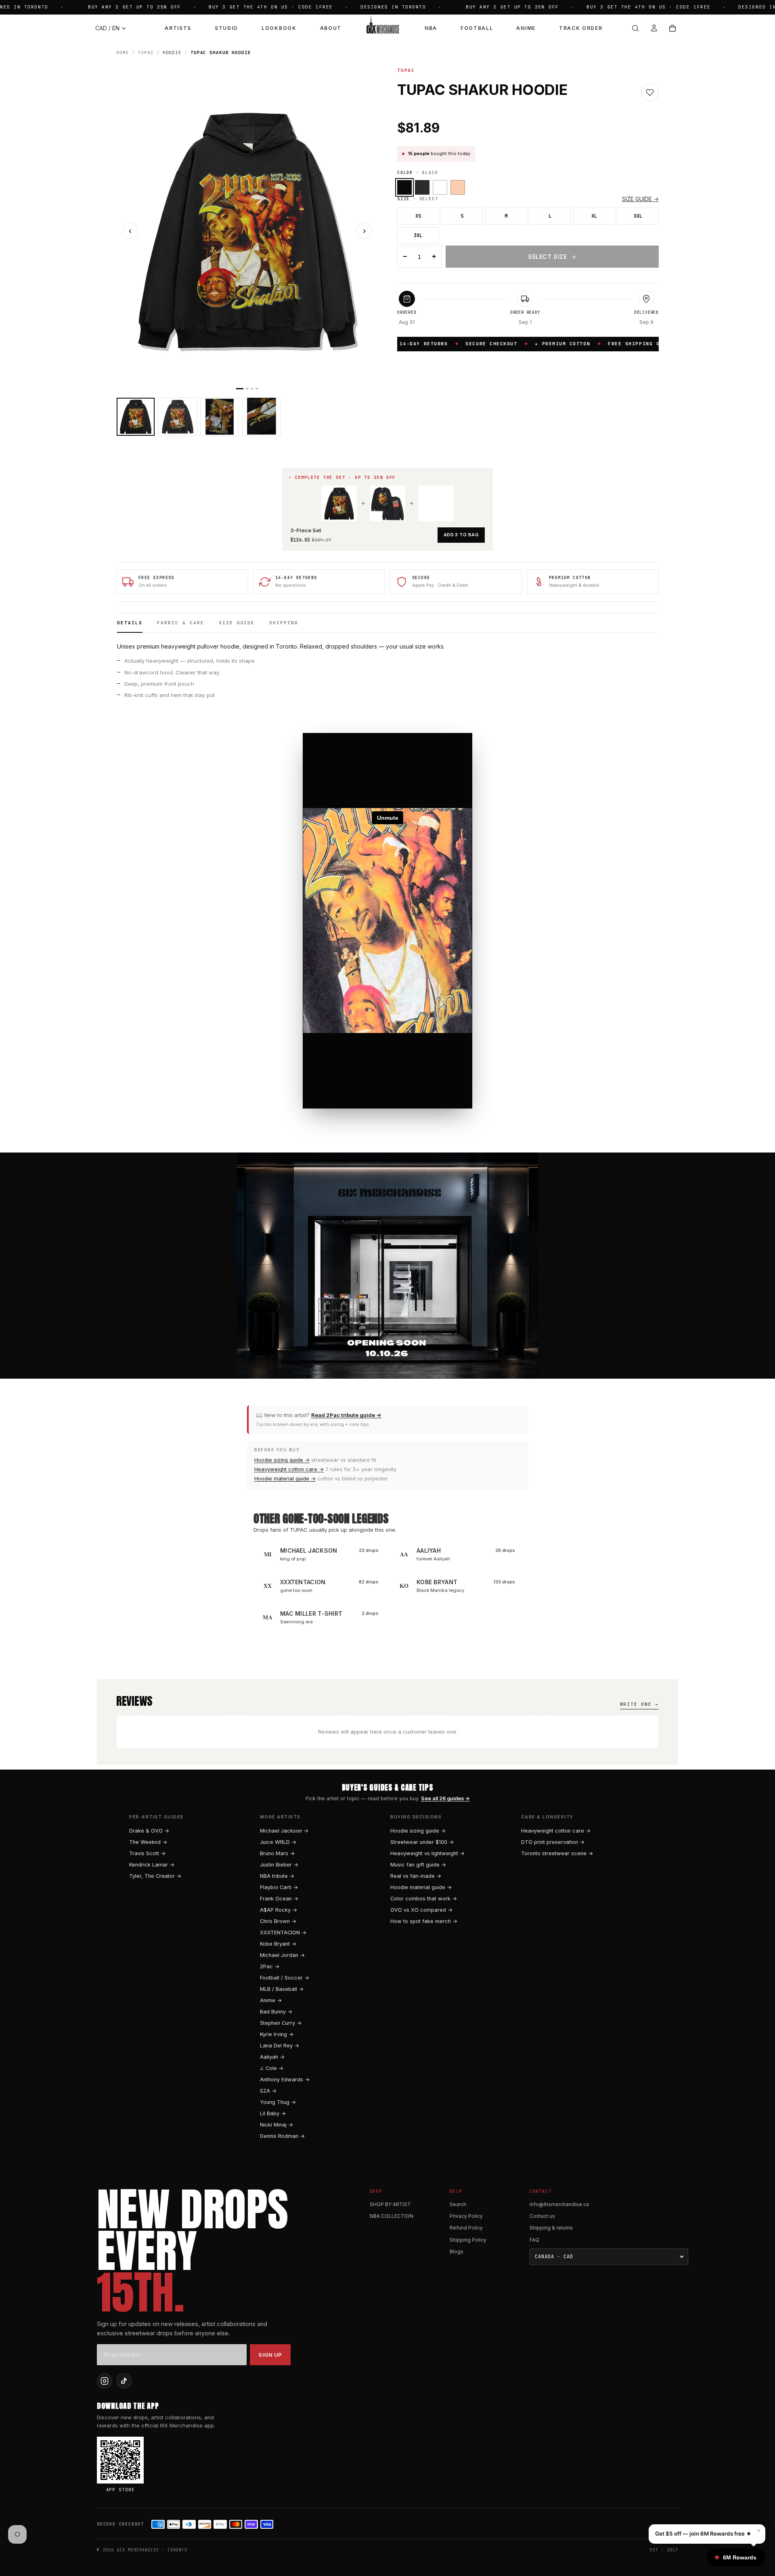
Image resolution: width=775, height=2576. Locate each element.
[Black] (404, 187)
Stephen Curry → (281, 2023)
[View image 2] (178, 417)
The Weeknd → (148, 1842)
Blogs (457, 2252)
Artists (178, 28)
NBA (431, 28)
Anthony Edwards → (285, 2079)
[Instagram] (105, 2381)
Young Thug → (278, 2102)
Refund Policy (466, 2228)
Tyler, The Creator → (155, 1876)
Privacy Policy (466, 2216)
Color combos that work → (424, 1899)
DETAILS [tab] (130, 623)
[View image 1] (136, 417)
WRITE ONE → (639, 1704)
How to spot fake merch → (424, 1921)
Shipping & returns (551, 2228)
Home (123, 52)
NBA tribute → (277, 1876)
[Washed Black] (422, 187)
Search (458, 2204)
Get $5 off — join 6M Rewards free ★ (703, 2534)
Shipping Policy (468, 2240)
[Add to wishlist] (650, 92)
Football (477, 28)
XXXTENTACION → (283, 1933)
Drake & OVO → (149, 1831)
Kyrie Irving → (277, 2034)
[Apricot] (458, 187)
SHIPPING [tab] (284, 623)
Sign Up (270, 2355)
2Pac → (270, 1966)
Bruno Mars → (277, 1853)
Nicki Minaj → (276, 2125)
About (331, 28)
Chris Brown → (278, 1921)
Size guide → (640, 199)
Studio (226, 28)
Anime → (271, 2000)
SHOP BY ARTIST (390, 2204)
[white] (440, 187)
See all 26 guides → (445, 1798)
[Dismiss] (144, 2562)
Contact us (542, 2216)
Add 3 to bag (461, 535)
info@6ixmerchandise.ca (559, 2204)
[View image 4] (262, 417)
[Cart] (672, 28)
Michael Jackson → (284, 1831)
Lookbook (279, 28)
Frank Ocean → (279, 1899)
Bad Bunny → (276, 2012)
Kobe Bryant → (278, 1944)
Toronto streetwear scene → (557, 1853)
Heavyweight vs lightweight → (427, 1853)
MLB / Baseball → (282, 1989)
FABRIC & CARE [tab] (181, 623)
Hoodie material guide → (285, 1479)
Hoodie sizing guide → (282, 1460)
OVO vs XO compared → (421, 1910)
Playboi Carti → (279, 1887)
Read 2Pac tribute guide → (346, 1415)
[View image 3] (220, 417)
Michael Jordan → (282, 1955)
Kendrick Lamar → (152, 1865)
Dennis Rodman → (282, 2136)
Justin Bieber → (279, 1865)
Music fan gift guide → (418, 1865)
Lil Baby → (273, 2113)
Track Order (581, 28)
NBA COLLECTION (392, 2216)
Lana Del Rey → (280, 2046)
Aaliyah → (272, 2057)
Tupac (146, 52)
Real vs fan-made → (416, 1876)
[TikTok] (124, 2381)
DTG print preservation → (553, 1842)
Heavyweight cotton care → (289, 1469)
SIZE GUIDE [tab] (237, 623)
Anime (526, 28)
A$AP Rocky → (279, 1910)
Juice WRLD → (278, 1842)
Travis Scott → (147, 1853)
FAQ (534, 2240)
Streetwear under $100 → (422, 1842)
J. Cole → (272, 2068)
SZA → (268, 2091)
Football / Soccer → (285, 1978)
